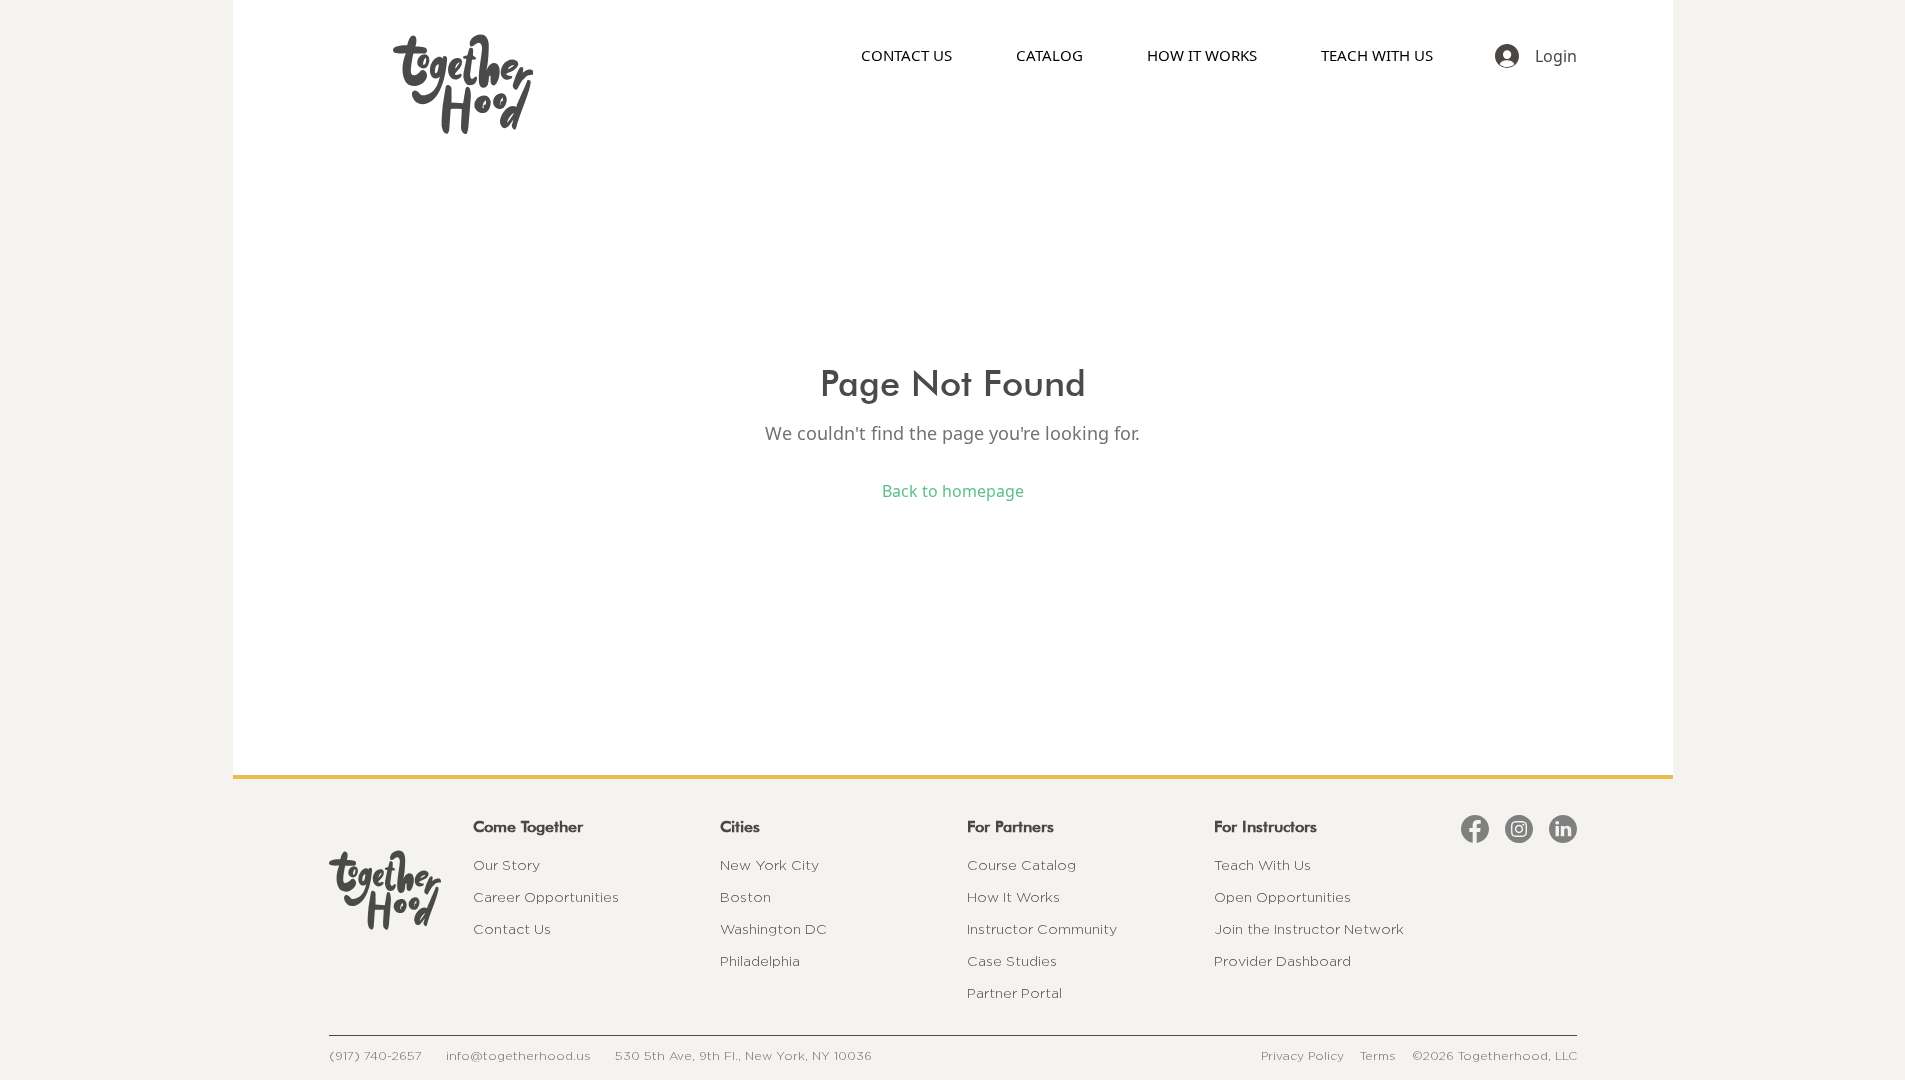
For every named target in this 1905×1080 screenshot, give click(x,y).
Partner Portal (1014, 993)
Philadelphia (760, 961)
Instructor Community (1042, 929)
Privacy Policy (1302, 1055)
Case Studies (1012, 961)
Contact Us (512, 929)
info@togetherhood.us (518, 1055)
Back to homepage (953, 491)
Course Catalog (1021, 865)
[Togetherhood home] (385, 890)
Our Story (506, 865)
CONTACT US (906, 55)
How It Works (1013, 897)
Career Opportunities (546, 897)
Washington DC (773, 929)
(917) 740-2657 (375, 1055)
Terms (1378, 1055)
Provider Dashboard (1282, 961)
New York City (769, 865)
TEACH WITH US (1377, 55)
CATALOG (1049, 55)
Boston (745, 897)
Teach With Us (1262, 865)
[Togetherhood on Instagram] (1519, 829)
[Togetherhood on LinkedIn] (1563, 829)
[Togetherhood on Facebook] (1475, 829)
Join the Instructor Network (1309, 929)
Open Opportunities (1282, 897)
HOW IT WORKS (1202, 55)
